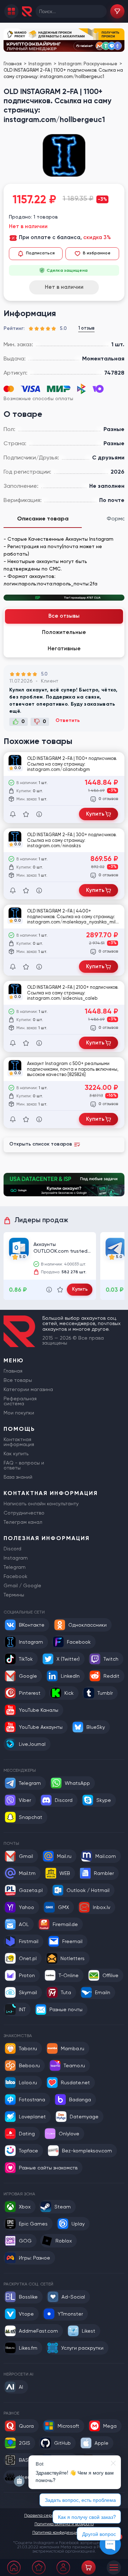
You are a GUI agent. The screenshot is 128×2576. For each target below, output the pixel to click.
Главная (13, 64)
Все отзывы (64, 616)
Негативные (64, 649)
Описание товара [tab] (43, 518)
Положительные (64, 632)
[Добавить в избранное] (26, 814)
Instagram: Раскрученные (88, 64)
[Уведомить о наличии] (13, 814)
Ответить (68, 721)
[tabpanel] (64, 558)
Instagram (41, 64)
